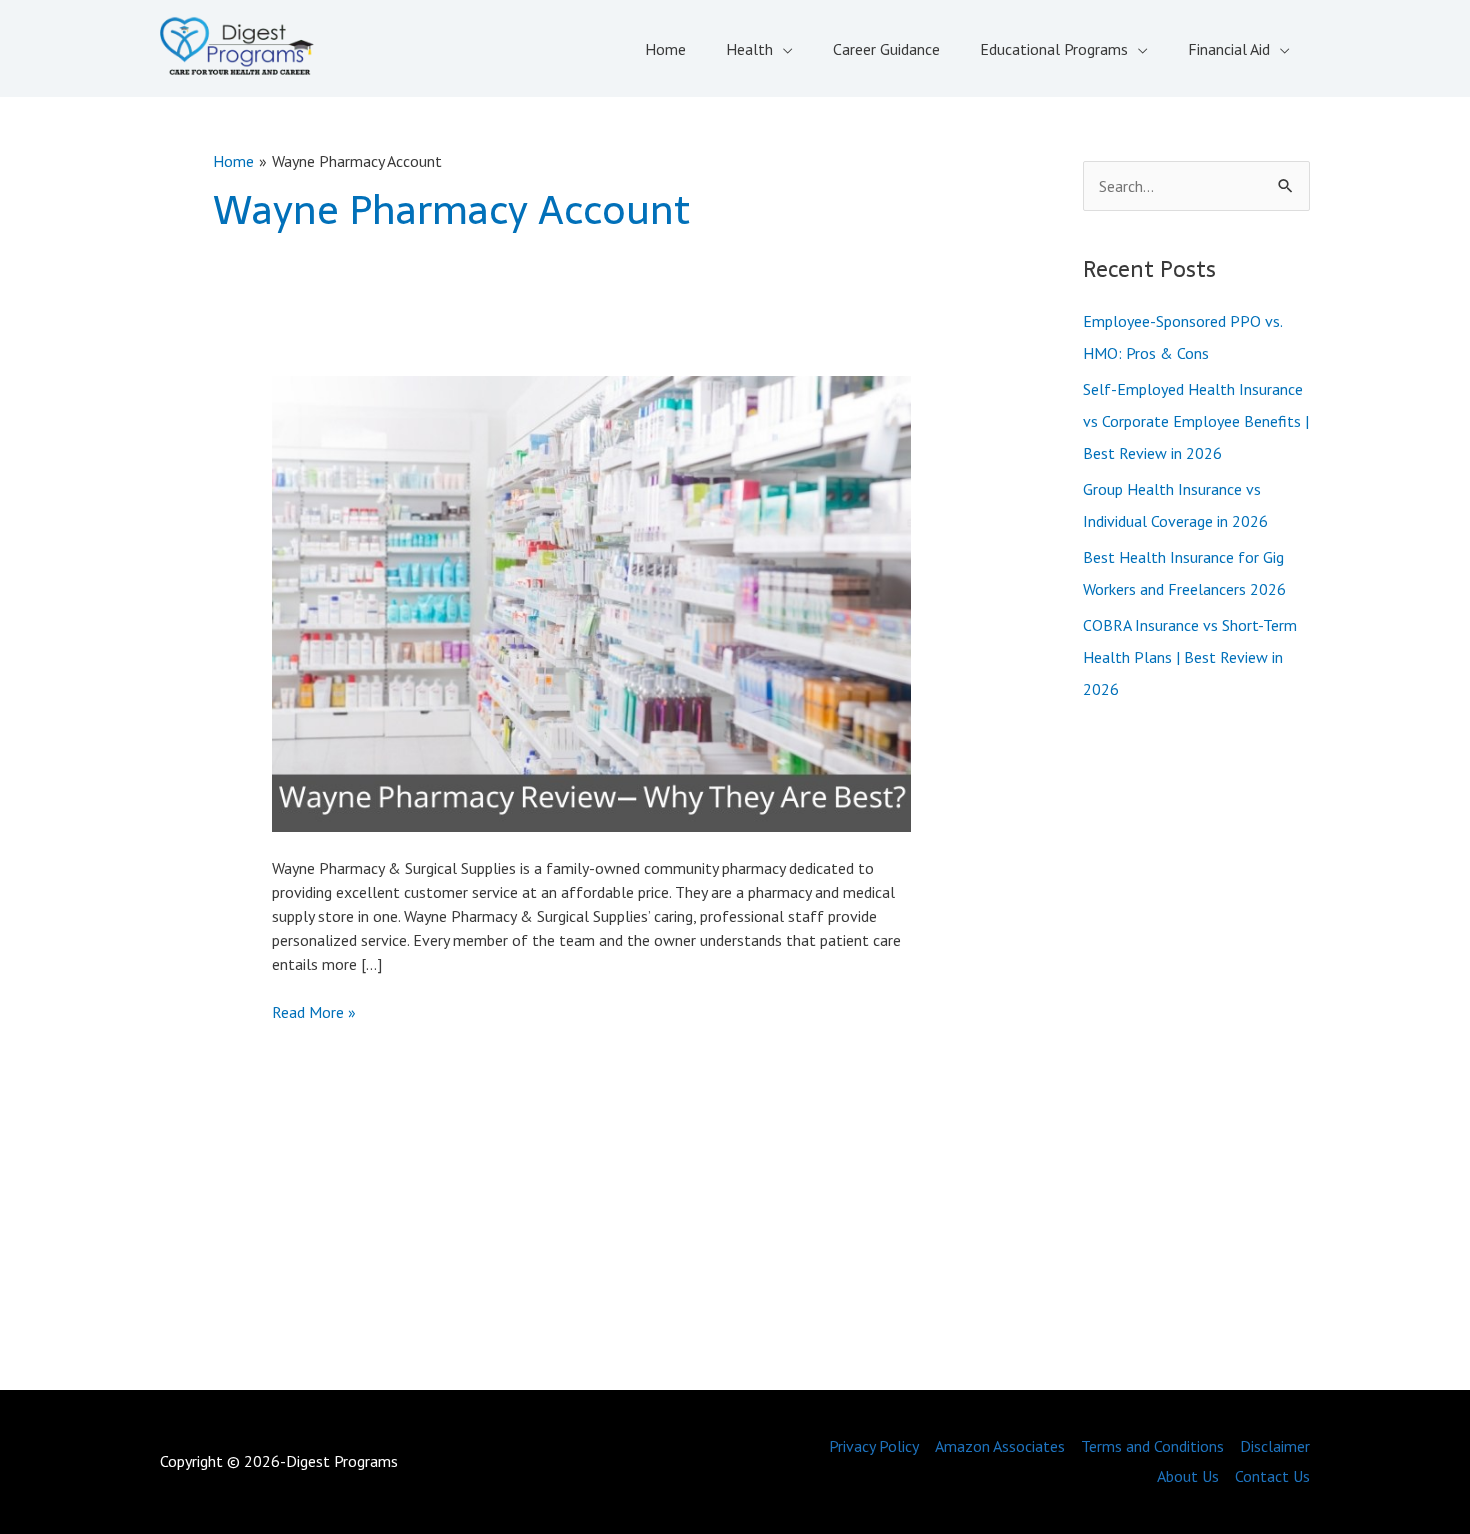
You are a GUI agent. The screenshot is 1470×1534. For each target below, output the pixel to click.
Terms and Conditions (1152, 1446)
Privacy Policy (874, 1446)
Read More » (314, 1012)
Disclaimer (1275, 1446)
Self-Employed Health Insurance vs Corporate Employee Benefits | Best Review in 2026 (1196, 421)
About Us (1188, 1476)
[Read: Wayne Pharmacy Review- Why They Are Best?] (591, 602)
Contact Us (1272, 1476)
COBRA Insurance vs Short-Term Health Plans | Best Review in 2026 (1190, 657)
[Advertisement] (1197, 1050)
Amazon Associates (1000, 1446)
